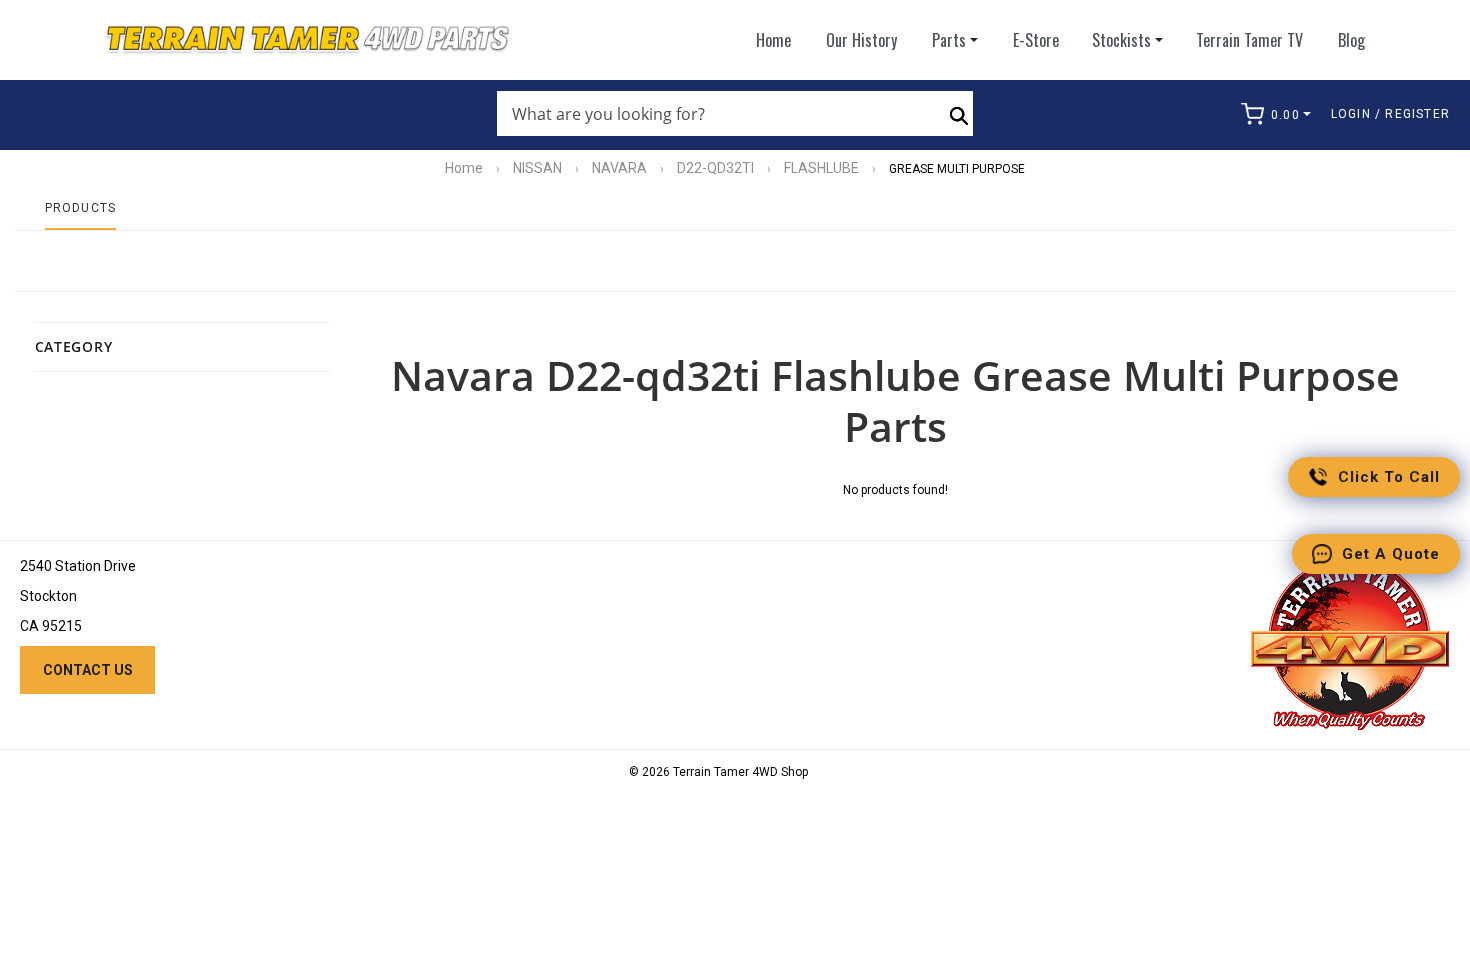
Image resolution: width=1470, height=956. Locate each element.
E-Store (1036, 40)
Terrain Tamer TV (1249, 40)
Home (773, 40)
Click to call (1389, 477)
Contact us (88, 670)
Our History (861, 40)
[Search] (959, 114)
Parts (949, 40)
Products (81, 208)
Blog (1351, 40)
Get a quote (1391, 554)
